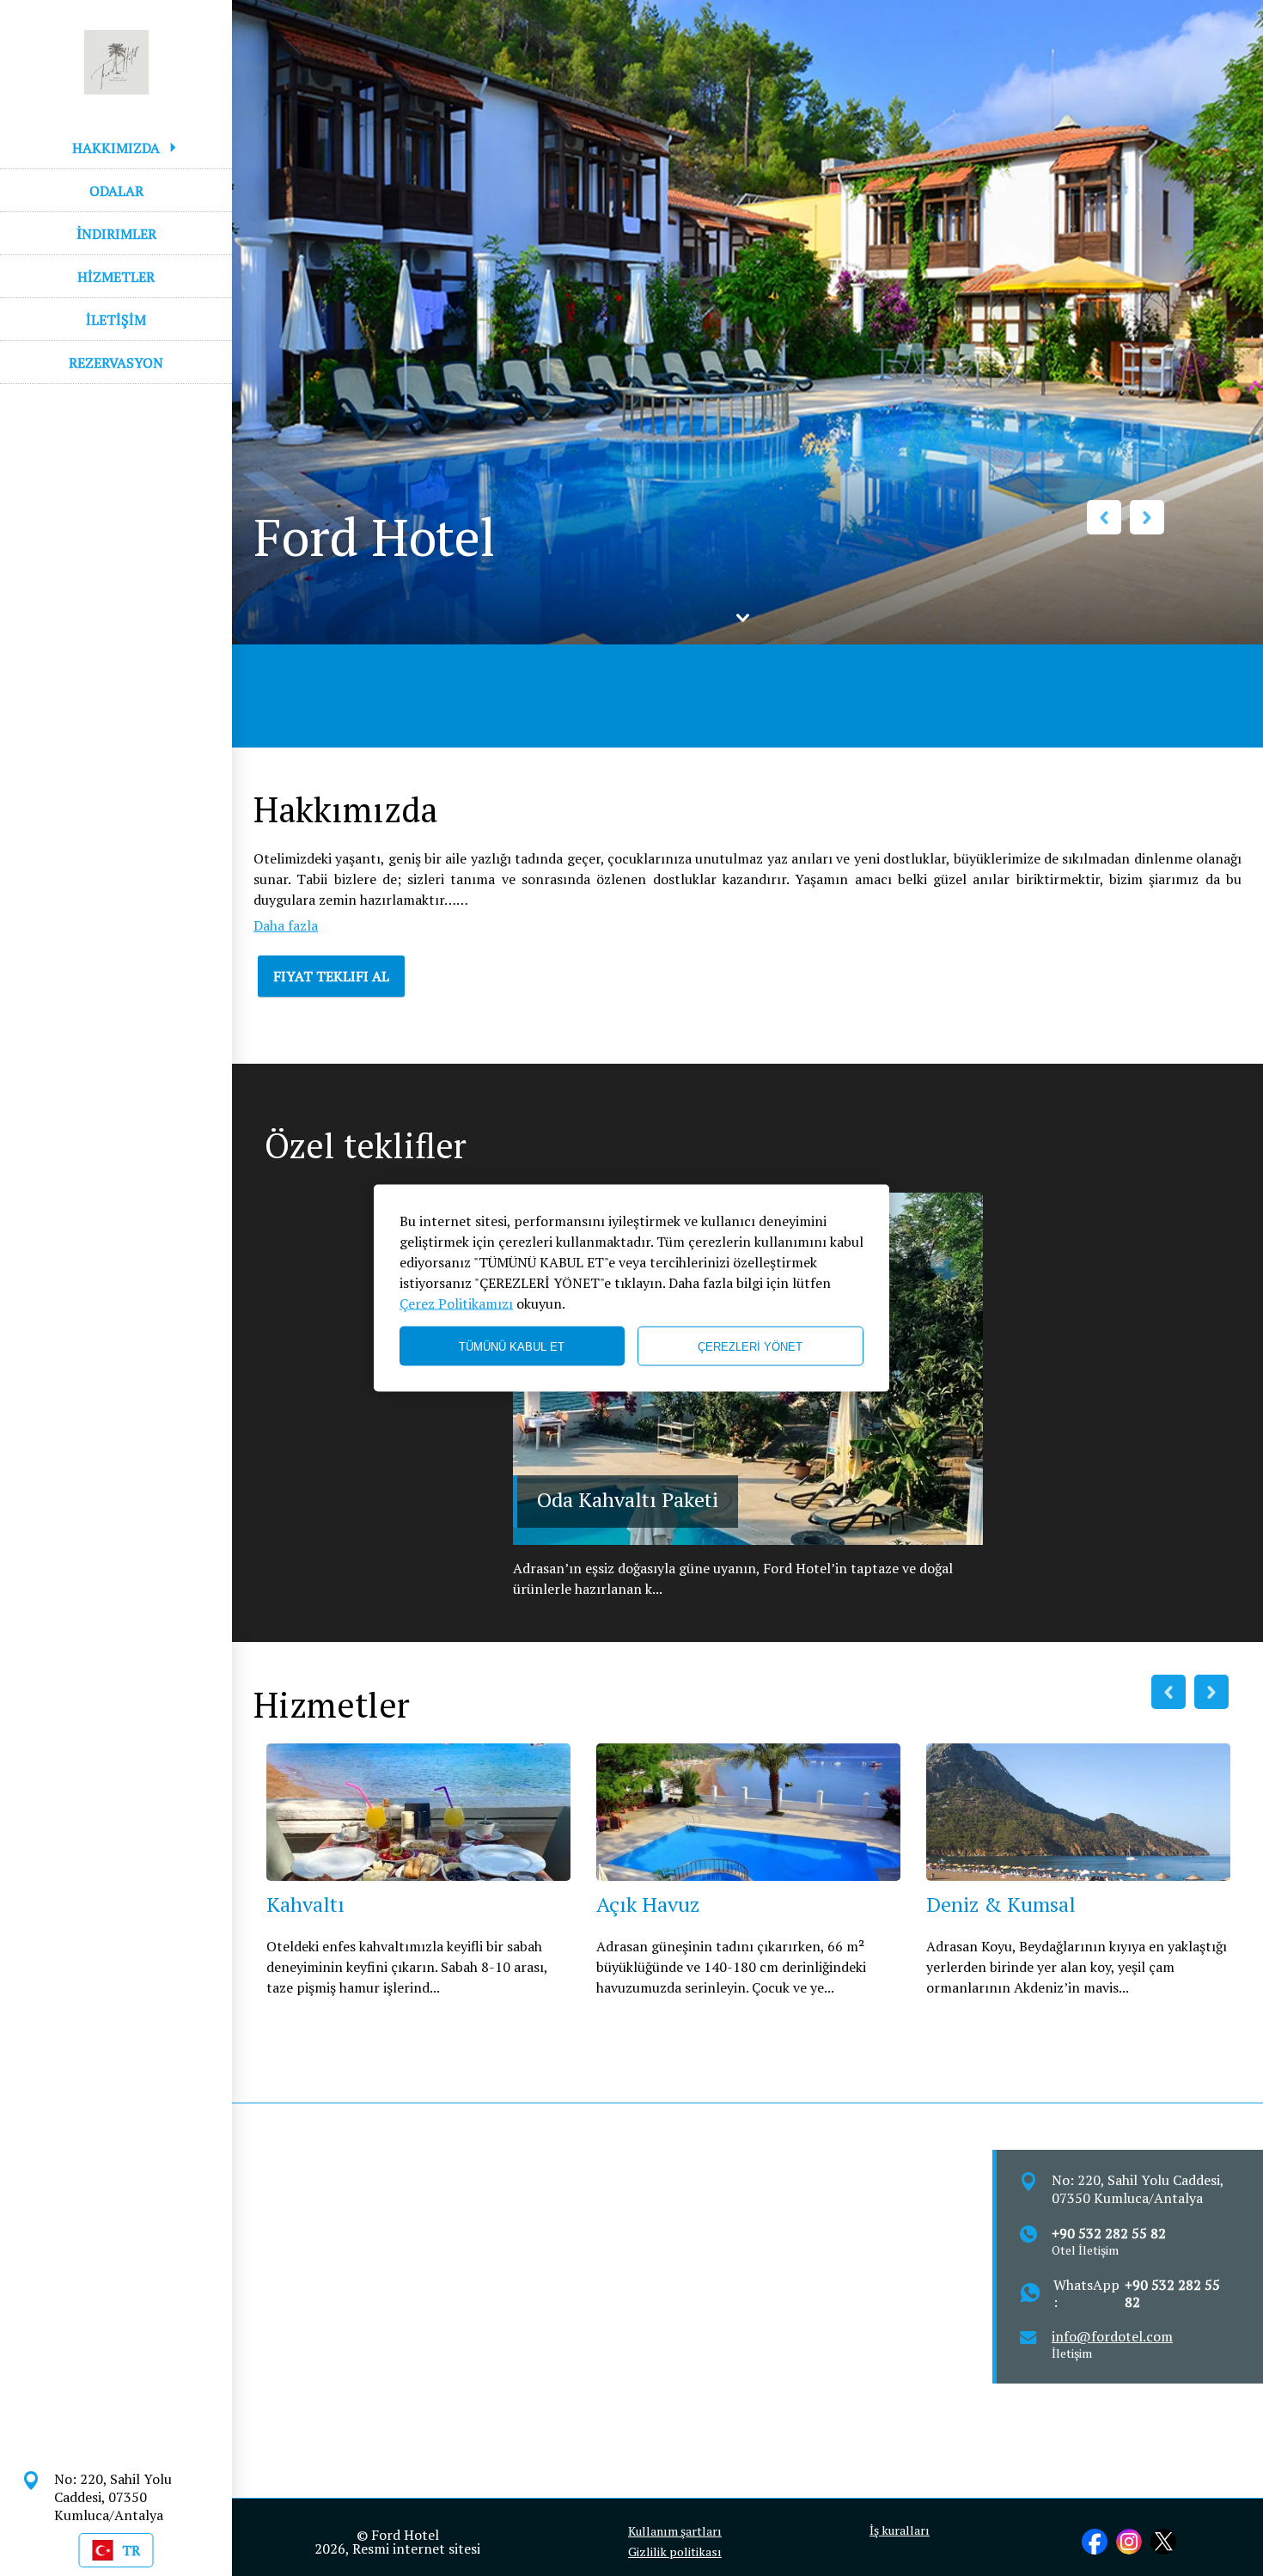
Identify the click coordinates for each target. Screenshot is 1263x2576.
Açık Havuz (648, 1904)
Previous (1104, 517)
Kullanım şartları (675, 2531)
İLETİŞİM (116, 320)
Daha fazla (286, 925)
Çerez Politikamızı (456, 1303)
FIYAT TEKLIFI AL (331, 976)
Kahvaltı (305, 1904)
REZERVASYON (116, 363)
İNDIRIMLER (116, 234)
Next (1147, 517)
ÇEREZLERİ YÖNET (750, 1346)
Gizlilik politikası (675, 2552)
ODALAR (116, 191)
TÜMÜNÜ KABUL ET (512, 1346)
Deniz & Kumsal (1001, 1904)
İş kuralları (900, 2530)
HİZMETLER (116, 277)
